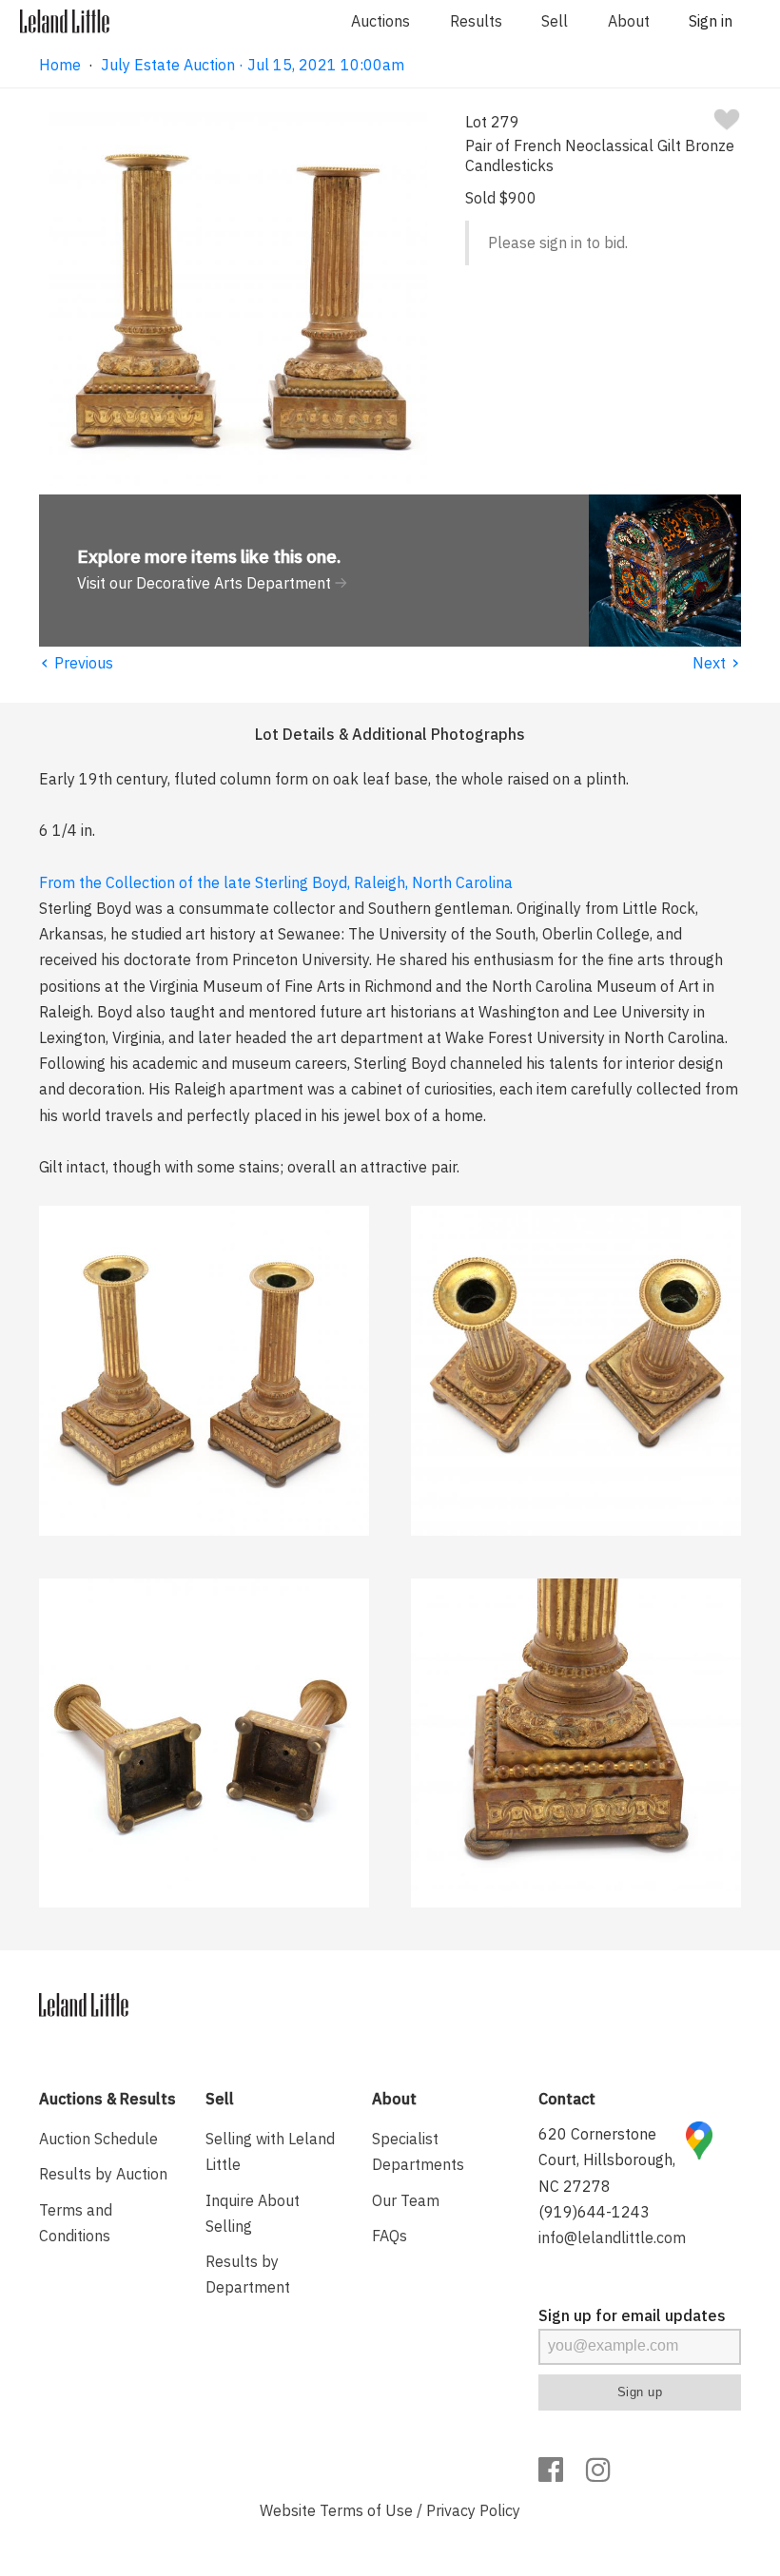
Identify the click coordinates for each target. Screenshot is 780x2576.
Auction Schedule (98, 2139)
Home (60, 65)
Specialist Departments (418, 2151)
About (629, 21)
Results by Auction (103, 2174)
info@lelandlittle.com (612, 2237)
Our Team (406, 2200)
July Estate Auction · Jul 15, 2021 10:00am (253, 65)
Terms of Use (366, 2510)
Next (717, 663)
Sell (555, 21)
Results (476, 21)
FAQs (390, 2236)
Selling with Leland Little (270, 2151)
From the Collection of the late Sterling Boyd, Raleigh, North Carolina (276, 882)
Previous (76, 663)
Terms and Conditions (76, 2223)
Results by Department (248, 2274)
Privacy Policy (473, 2510)
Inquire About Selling (253, 2213)
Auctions (380, 21)
